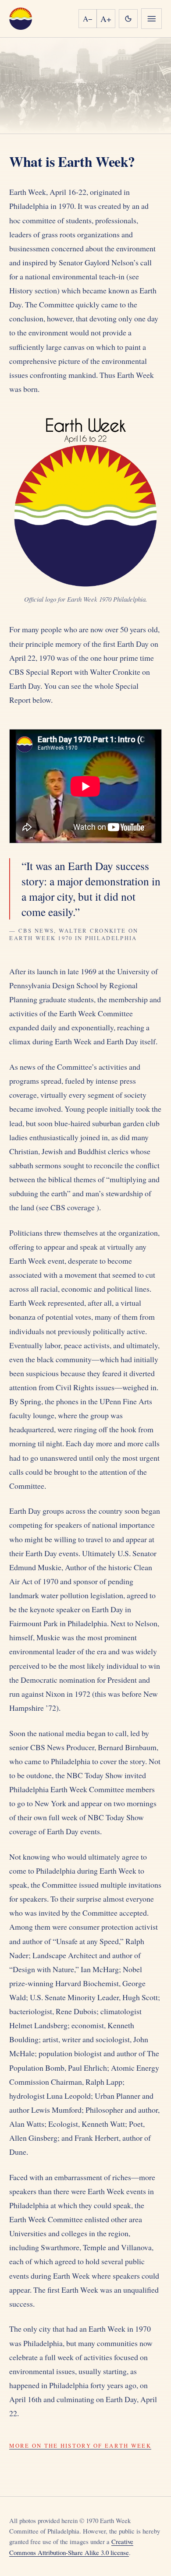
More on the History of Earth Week (80, 2446)
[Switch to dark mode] (128, 19)
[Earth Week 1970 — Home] (20, 19)
